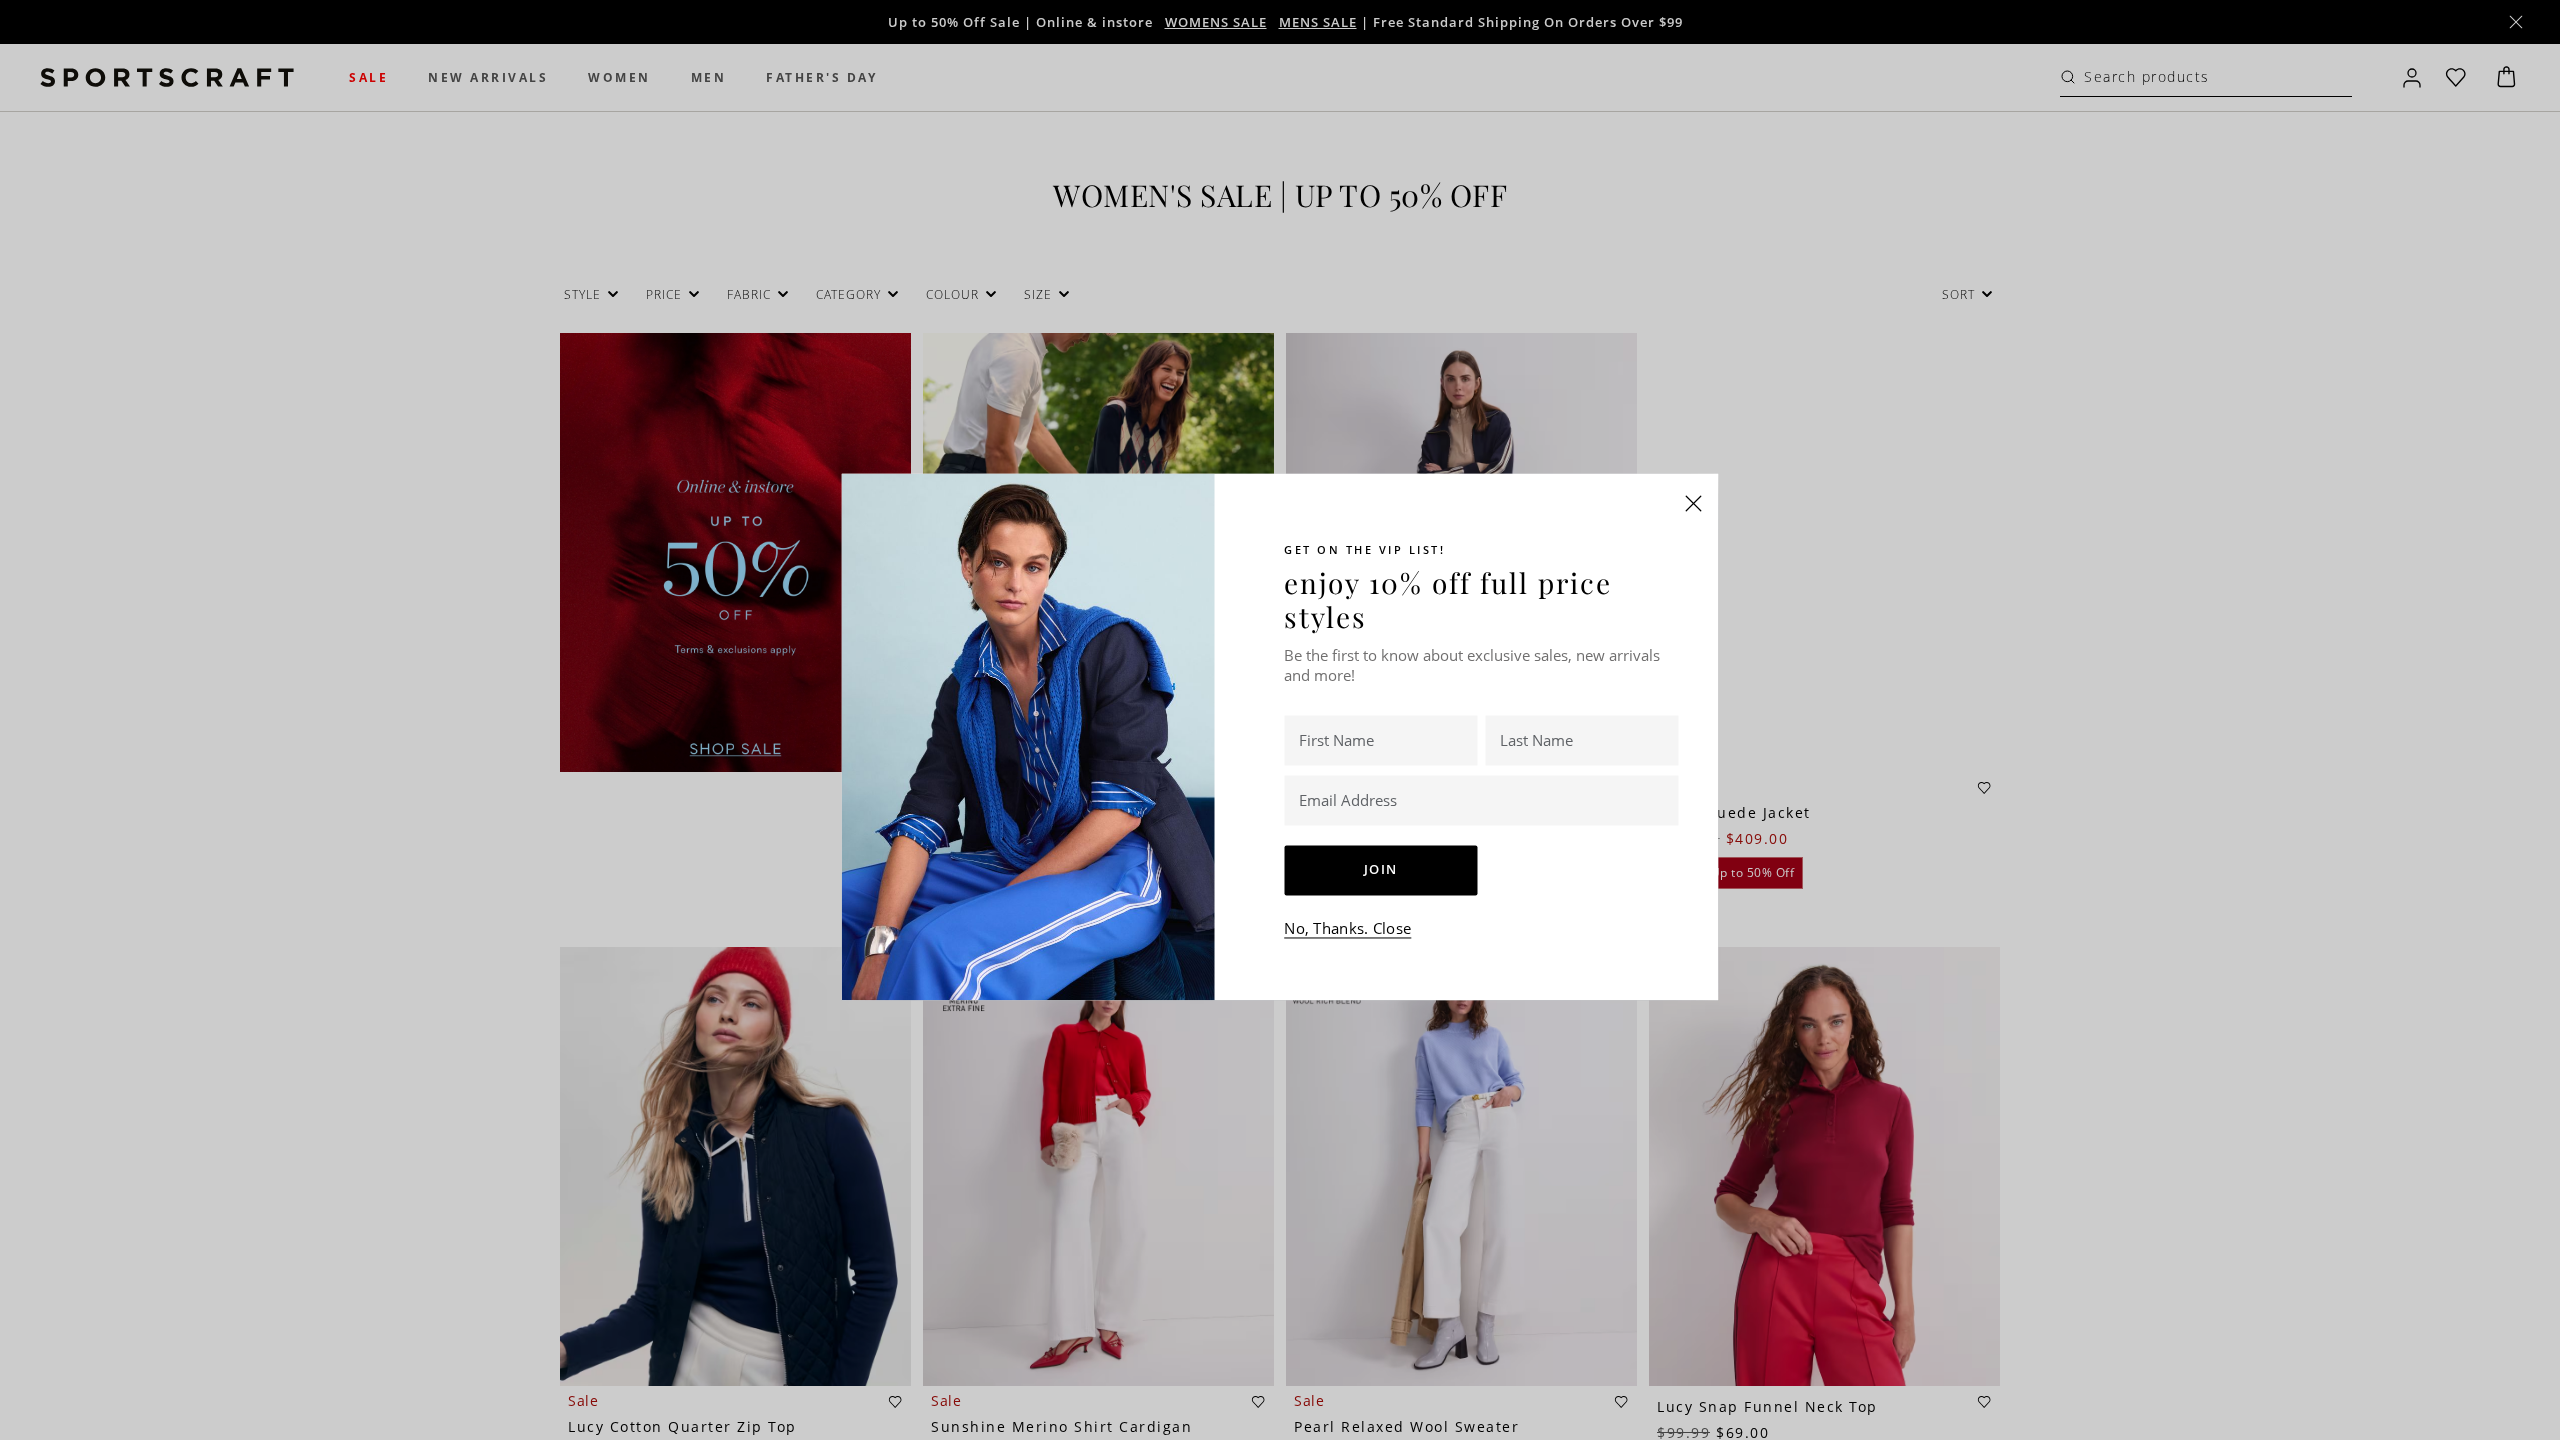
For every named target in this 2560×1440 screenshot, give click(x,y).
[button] (1694, 503)
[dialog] (1280, 720)
